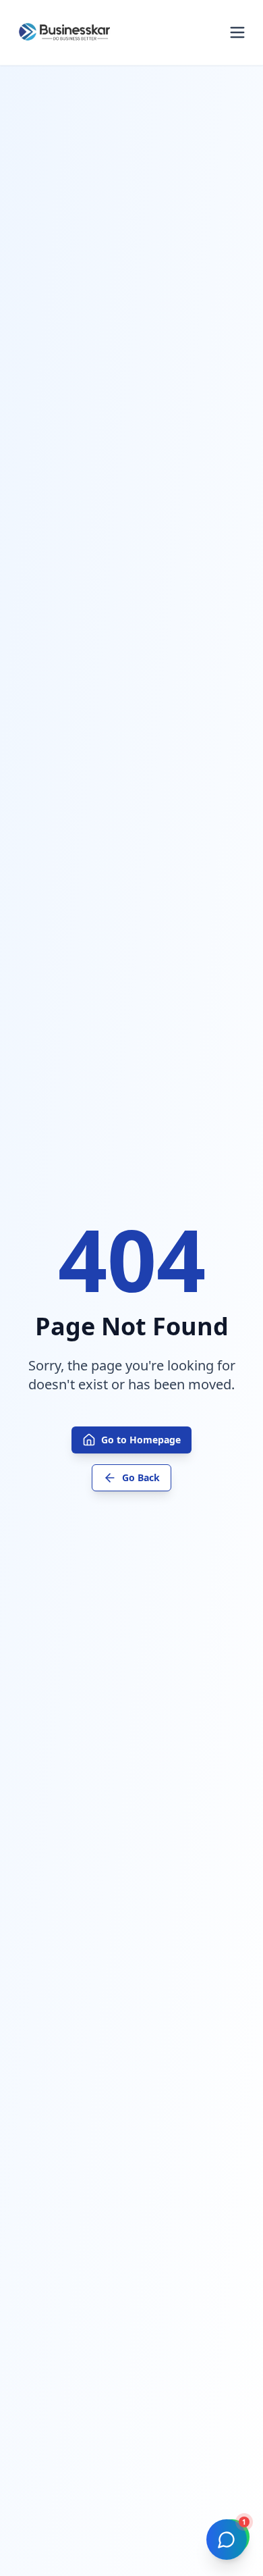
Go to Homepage (141, 1440)
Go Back (141, 1477)
